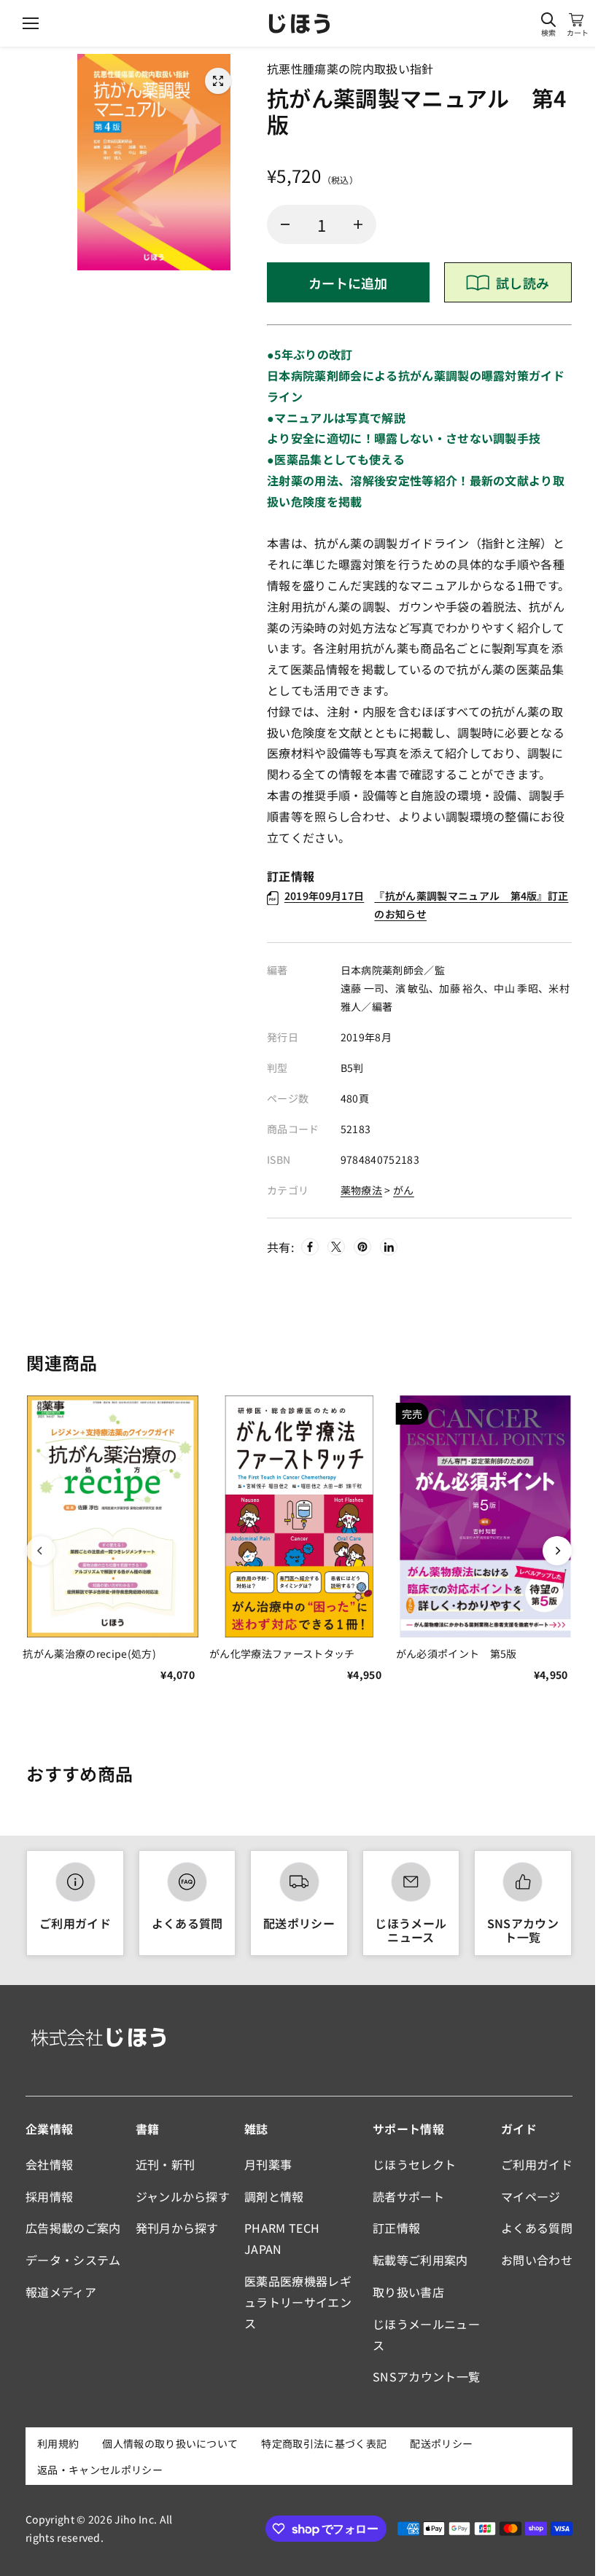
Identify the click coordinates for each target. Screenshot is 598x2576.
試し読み (523, 283)
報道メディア (61, 2292)
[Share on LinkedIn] (389, 1247)
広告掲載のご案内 (73, 2228)
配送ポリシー (299, 1923)
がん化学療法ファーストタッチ (282, 1653)
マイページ (531, 2196)
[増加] (358, 224)
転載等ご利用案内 (420, 2260)
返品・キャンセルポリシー (100, 2470)
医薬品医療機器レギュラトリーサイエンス (298, 2302)
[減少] (285, 224)
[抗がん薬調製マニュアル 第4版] (218, 81)
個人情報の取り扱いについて (170, 2443)
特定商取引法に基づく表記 (324, 2443)
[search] (548, 20)
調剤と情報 (274, 2196)
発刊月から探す (177, 2228)
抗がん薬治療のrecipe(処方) (89, 1653)
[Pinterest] (362, 1247)
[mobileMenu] (31, 23)
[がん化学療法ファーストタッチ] (299, 1516)
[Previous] (41, 1551)
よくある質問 (187, 1923)
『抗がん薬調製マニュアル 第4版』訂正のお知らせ (427, 905)
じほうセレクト (414, 2164)
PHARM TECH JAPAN (282, 2238)
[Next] (557, 1551)
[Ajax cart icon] (576, 20)
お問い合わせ (537, 2260)
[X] (336, 1247)
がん (404, 1190)
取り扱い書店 (408, 2292)
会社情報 (49, 2164)
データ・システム (73, 2260)
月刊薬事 (268, 2164)
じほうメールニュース (411, 1930)
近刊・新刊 (166, 2164)
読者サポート (408, 2196)
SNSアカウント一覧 (523, 1930)
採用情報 (49, 2196)
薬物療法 (361, 1190)
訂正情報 (396, 2228)
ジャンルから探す (183, 2196)
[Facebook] (310, 1247)
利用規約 (58, 2443)
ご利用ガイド (75, 1923)
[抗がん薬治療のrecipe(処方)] (112, 1516)
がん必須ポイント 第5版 (457, 1653)
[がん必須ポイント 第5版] (486, 1516)
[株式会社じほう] (299, 24)
